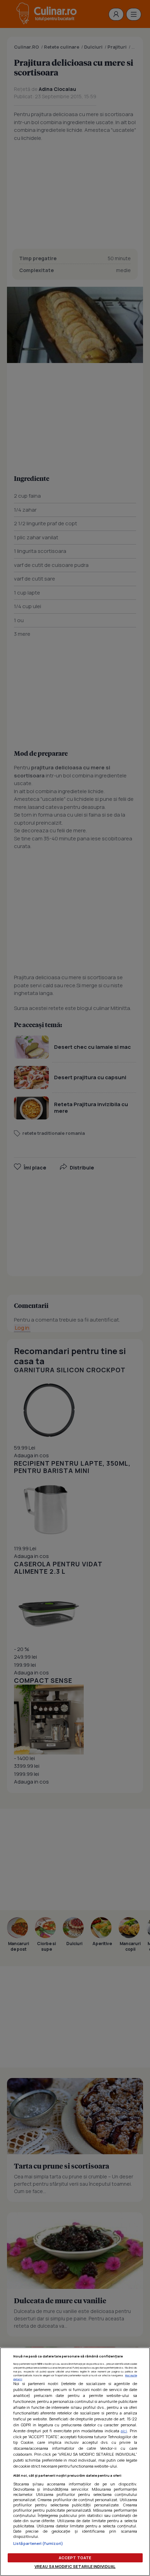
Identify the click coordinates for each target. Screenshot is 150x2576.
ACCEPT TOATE (75, 2558)
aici (124, 2431)
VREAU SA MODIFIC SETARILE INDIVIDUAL (75, 2566)
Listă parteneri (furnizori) (38, 2543)
